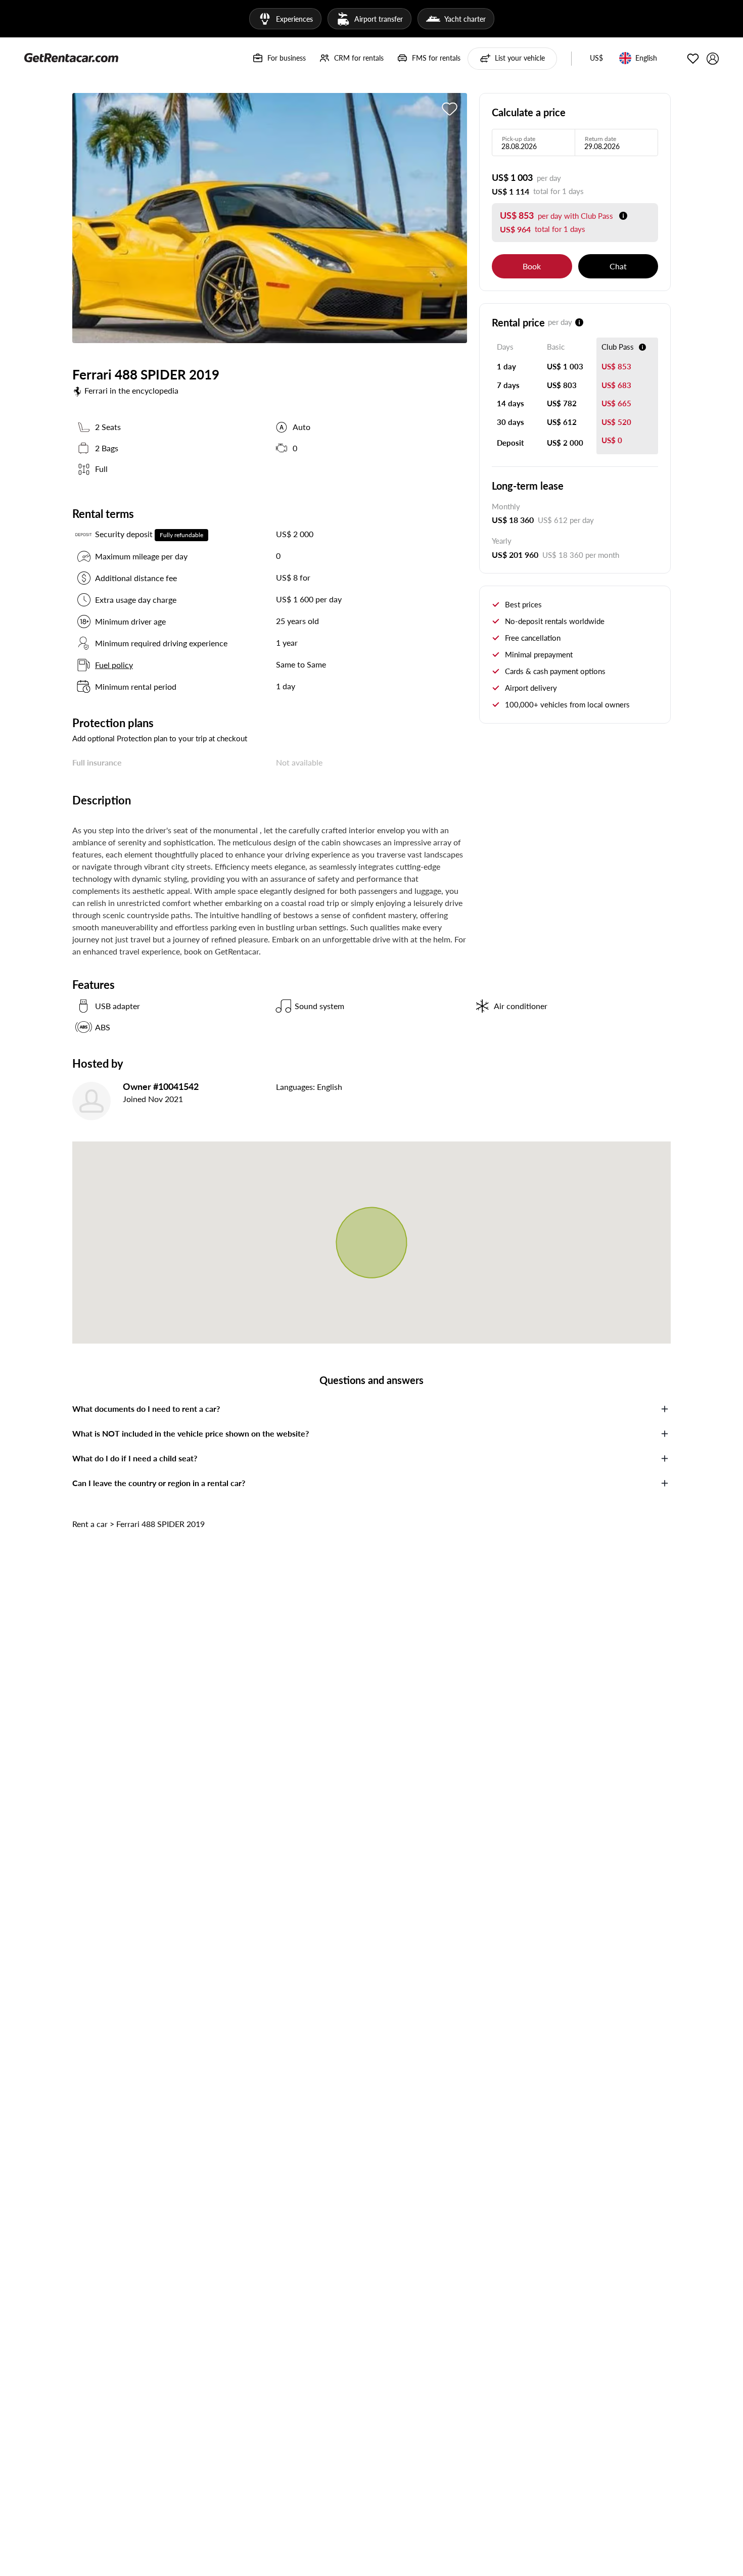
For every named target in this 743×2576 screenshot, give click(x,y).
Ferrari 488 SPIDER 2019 (160, 1524)
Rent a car (90, 1524)
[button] (596, 59)
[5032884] (450, 109)
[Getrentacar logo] (71, 57)
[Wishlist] (693, 59)
